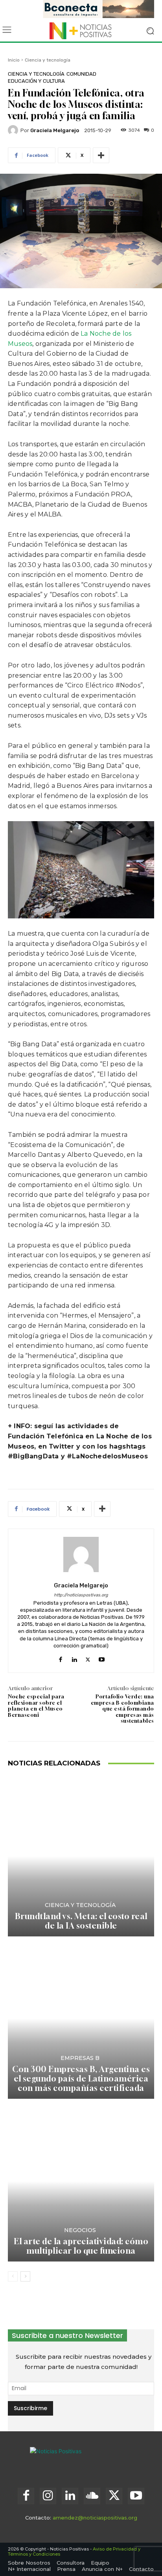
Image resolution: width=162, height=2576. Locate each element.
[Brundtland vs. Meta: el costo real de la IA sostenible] (81, 1856)
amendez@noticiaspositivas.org (95, 2518)
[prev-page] (13, 2276)
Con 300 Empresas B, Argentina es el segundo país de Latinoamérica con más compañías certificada (81, 2079)
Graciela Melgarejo (55, 130)
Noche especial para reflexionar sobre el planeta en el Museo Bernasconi (36, 1706)
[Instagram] (48, 2496)
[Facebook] (60, 1658)
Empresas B (80, 2058)
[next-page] (25, 2276)
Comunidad (81, 74)
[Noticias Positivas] (81, 31)
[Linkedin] (74, 1658)
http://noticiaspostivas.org (81, 1595)
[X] (88, 1658)
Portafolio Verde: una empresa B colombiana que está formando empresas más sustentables (122, 1709)
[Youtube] (102, 1658)
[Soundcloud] (92, 2496)
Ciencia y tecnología (48, 60)
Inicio (14, 60)
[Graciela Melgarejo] (14, 130)
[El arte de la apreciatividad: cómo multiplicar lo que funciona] (81, 2181)
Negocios (80, 2230)
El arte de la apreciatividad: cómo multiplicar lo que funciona (81, 2246)
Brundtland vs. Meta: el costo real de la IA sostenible (81, 1921)
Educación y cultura (36, 81)
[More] (101, 155)
